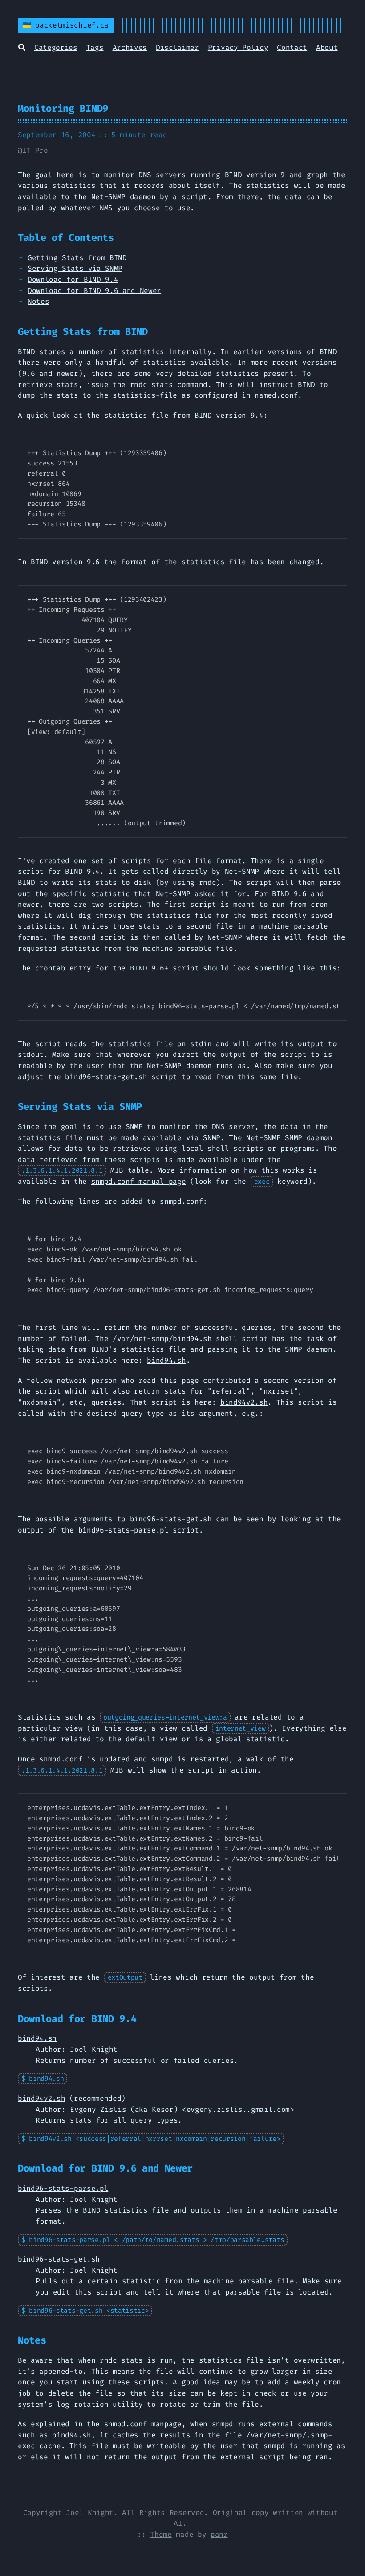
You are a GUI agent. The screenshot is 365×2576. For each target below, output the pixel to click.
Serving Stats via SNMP (75, 268)
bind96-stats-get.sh (59, 2259)
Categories (56, 47)
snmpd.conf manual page (139, 1181)
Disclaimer (177, 47)
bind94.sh (166, 1360)
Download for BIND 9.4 (73, 279)
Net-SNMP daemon (124, 197)
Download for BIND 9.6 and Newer (94, 291)
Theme (161, 2534)
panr (219, 2534)
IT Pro (35, 150)
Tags (95, 47)
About (327, 47)
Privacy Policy (238, 47)
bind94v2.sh (244, 1402)
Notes (38, 301)
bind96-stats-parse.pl (63, 2188)
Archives (130, 47)
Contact (292, 47)
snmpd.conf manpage (143, 2424)
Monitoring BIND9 (63, 108)
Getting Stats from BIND (77, 258)
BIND (233, 175)
